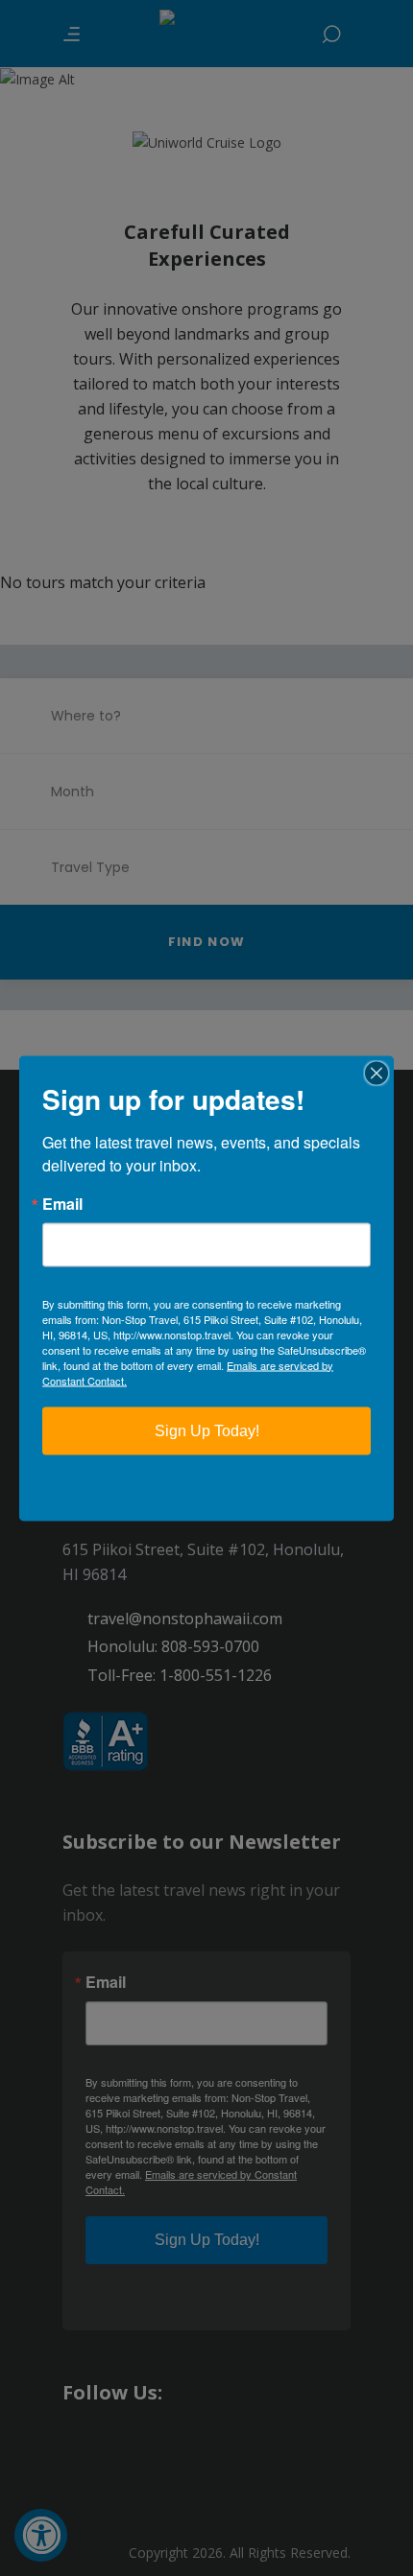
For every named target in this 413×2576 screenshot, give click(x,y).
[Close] (377, 1073)
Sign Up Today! (207, 1430)
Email (62, 1203)
